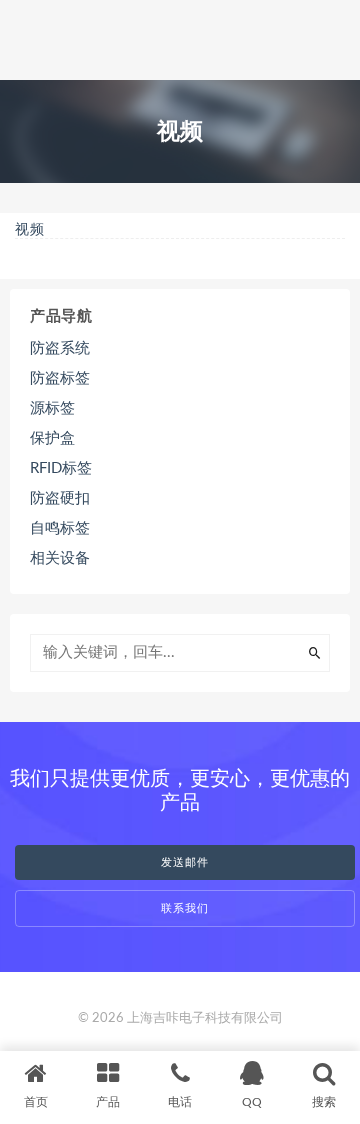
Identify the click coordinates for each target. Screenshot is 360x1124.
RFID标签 (61, 468)
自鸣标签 (60, 528)
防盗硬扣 (60, 498)
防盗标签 (60, 378)
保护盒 (52, 438)
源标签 (52, 408)
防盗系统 (60, 348)
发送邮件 (185, 862)
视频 (29, 230)
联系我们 (185, 908)
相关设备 (60, 558)
